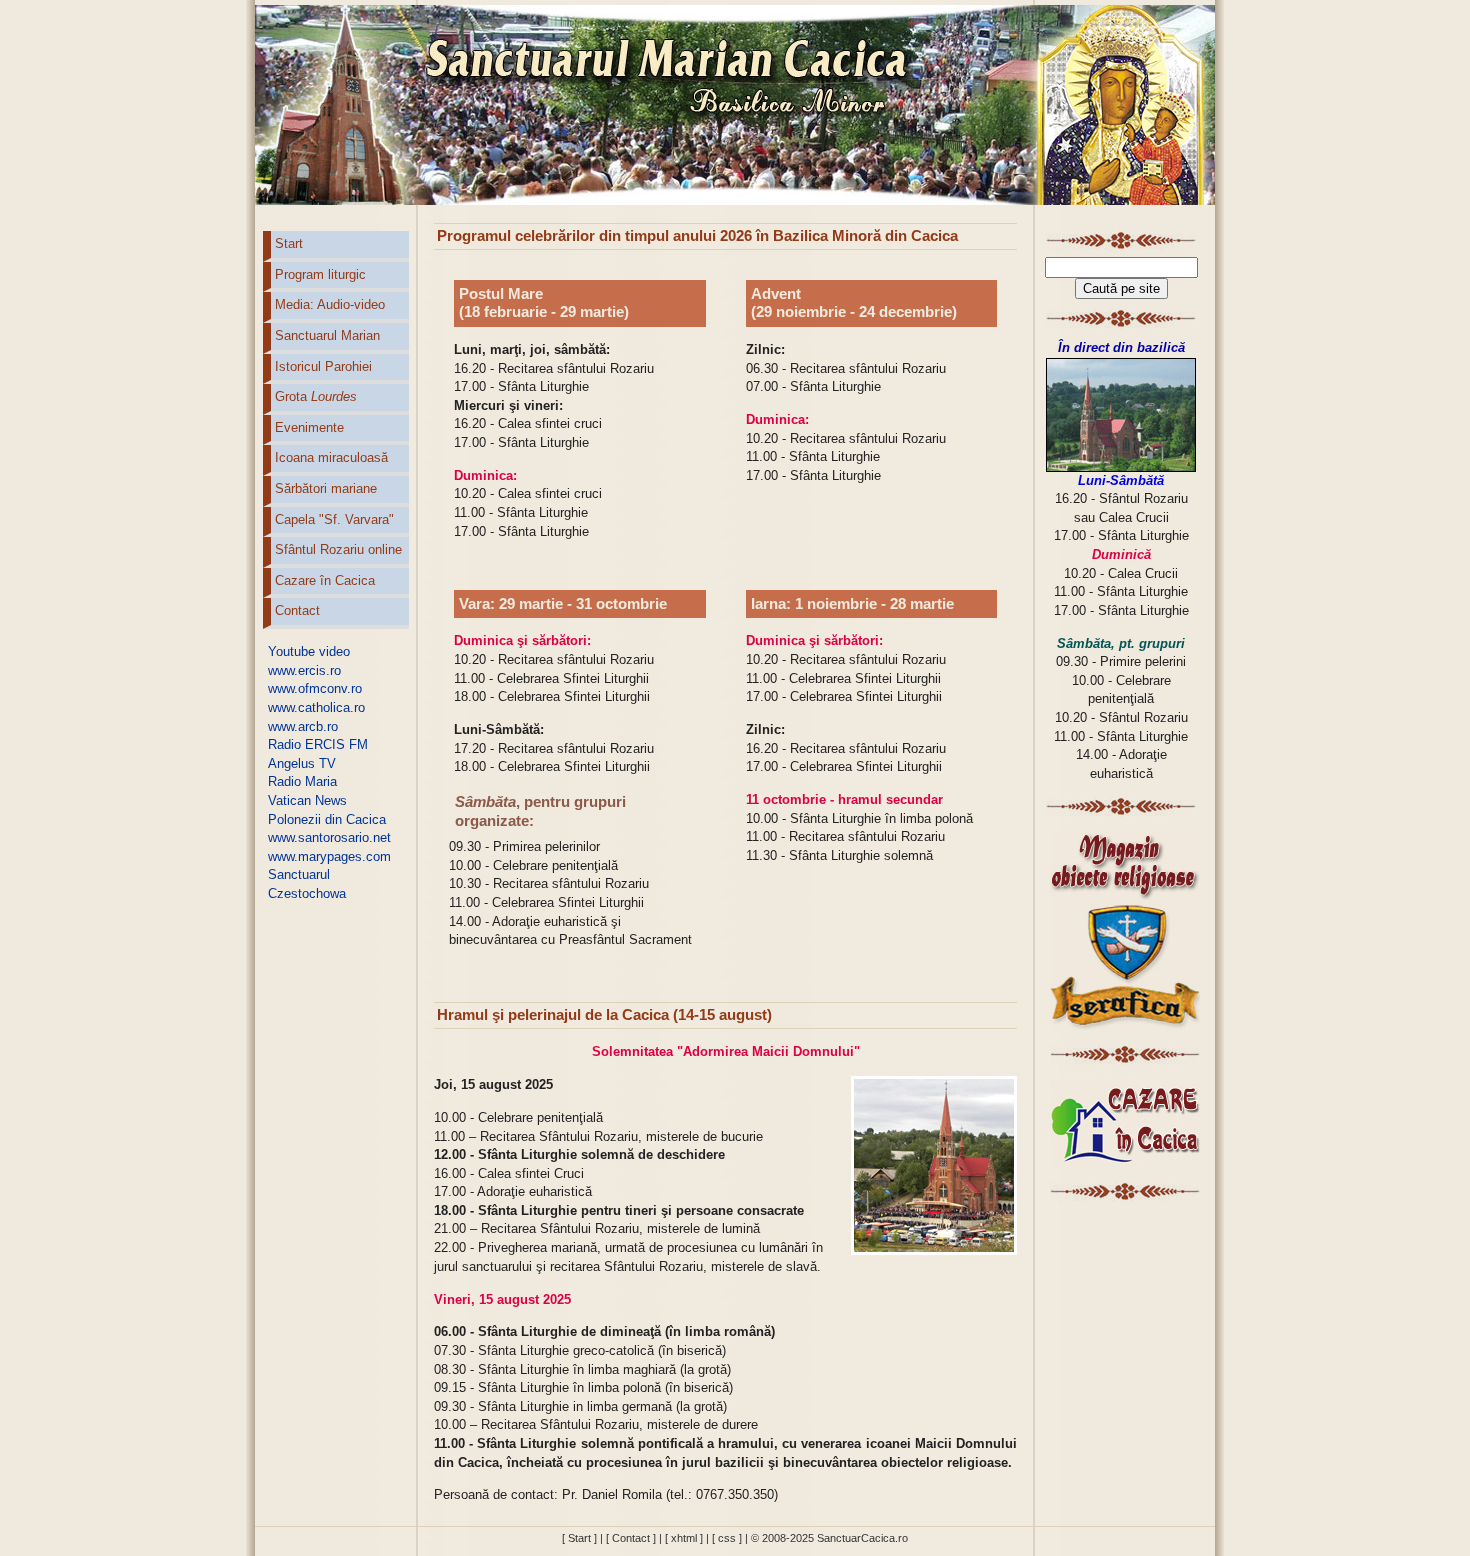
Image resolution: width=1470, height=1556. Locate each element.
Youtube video (309, 651)
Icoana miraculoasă (331, 457)
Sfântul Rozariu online (338, 549)
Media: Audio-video (330, 304)
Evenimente (309, 427)
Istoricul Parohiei (323, 366)
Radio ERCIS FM (318, 744)
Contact (297, 610)
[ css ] (727, 1538)
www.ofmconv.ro (315, 688)
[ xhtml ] (684, 1538)
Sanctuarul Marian (327, 335)
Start (289, 243)
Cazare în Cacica (325, 580)
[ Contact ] (631, 1538)
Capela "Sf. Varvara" (334, 519)
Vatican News (307, 800)
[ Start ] (579, 1538)
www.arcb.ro (303, 726)
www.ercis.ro (304, 670)
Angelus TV (302, 763)
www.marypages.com (329, 856)
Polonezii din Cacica (327, 819)
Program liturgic (320, 274)
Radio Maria (302, 781)
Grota (316, 396)
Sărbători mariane (326, 488)
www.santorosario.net (329, 837)
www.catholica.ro (316, 707)
